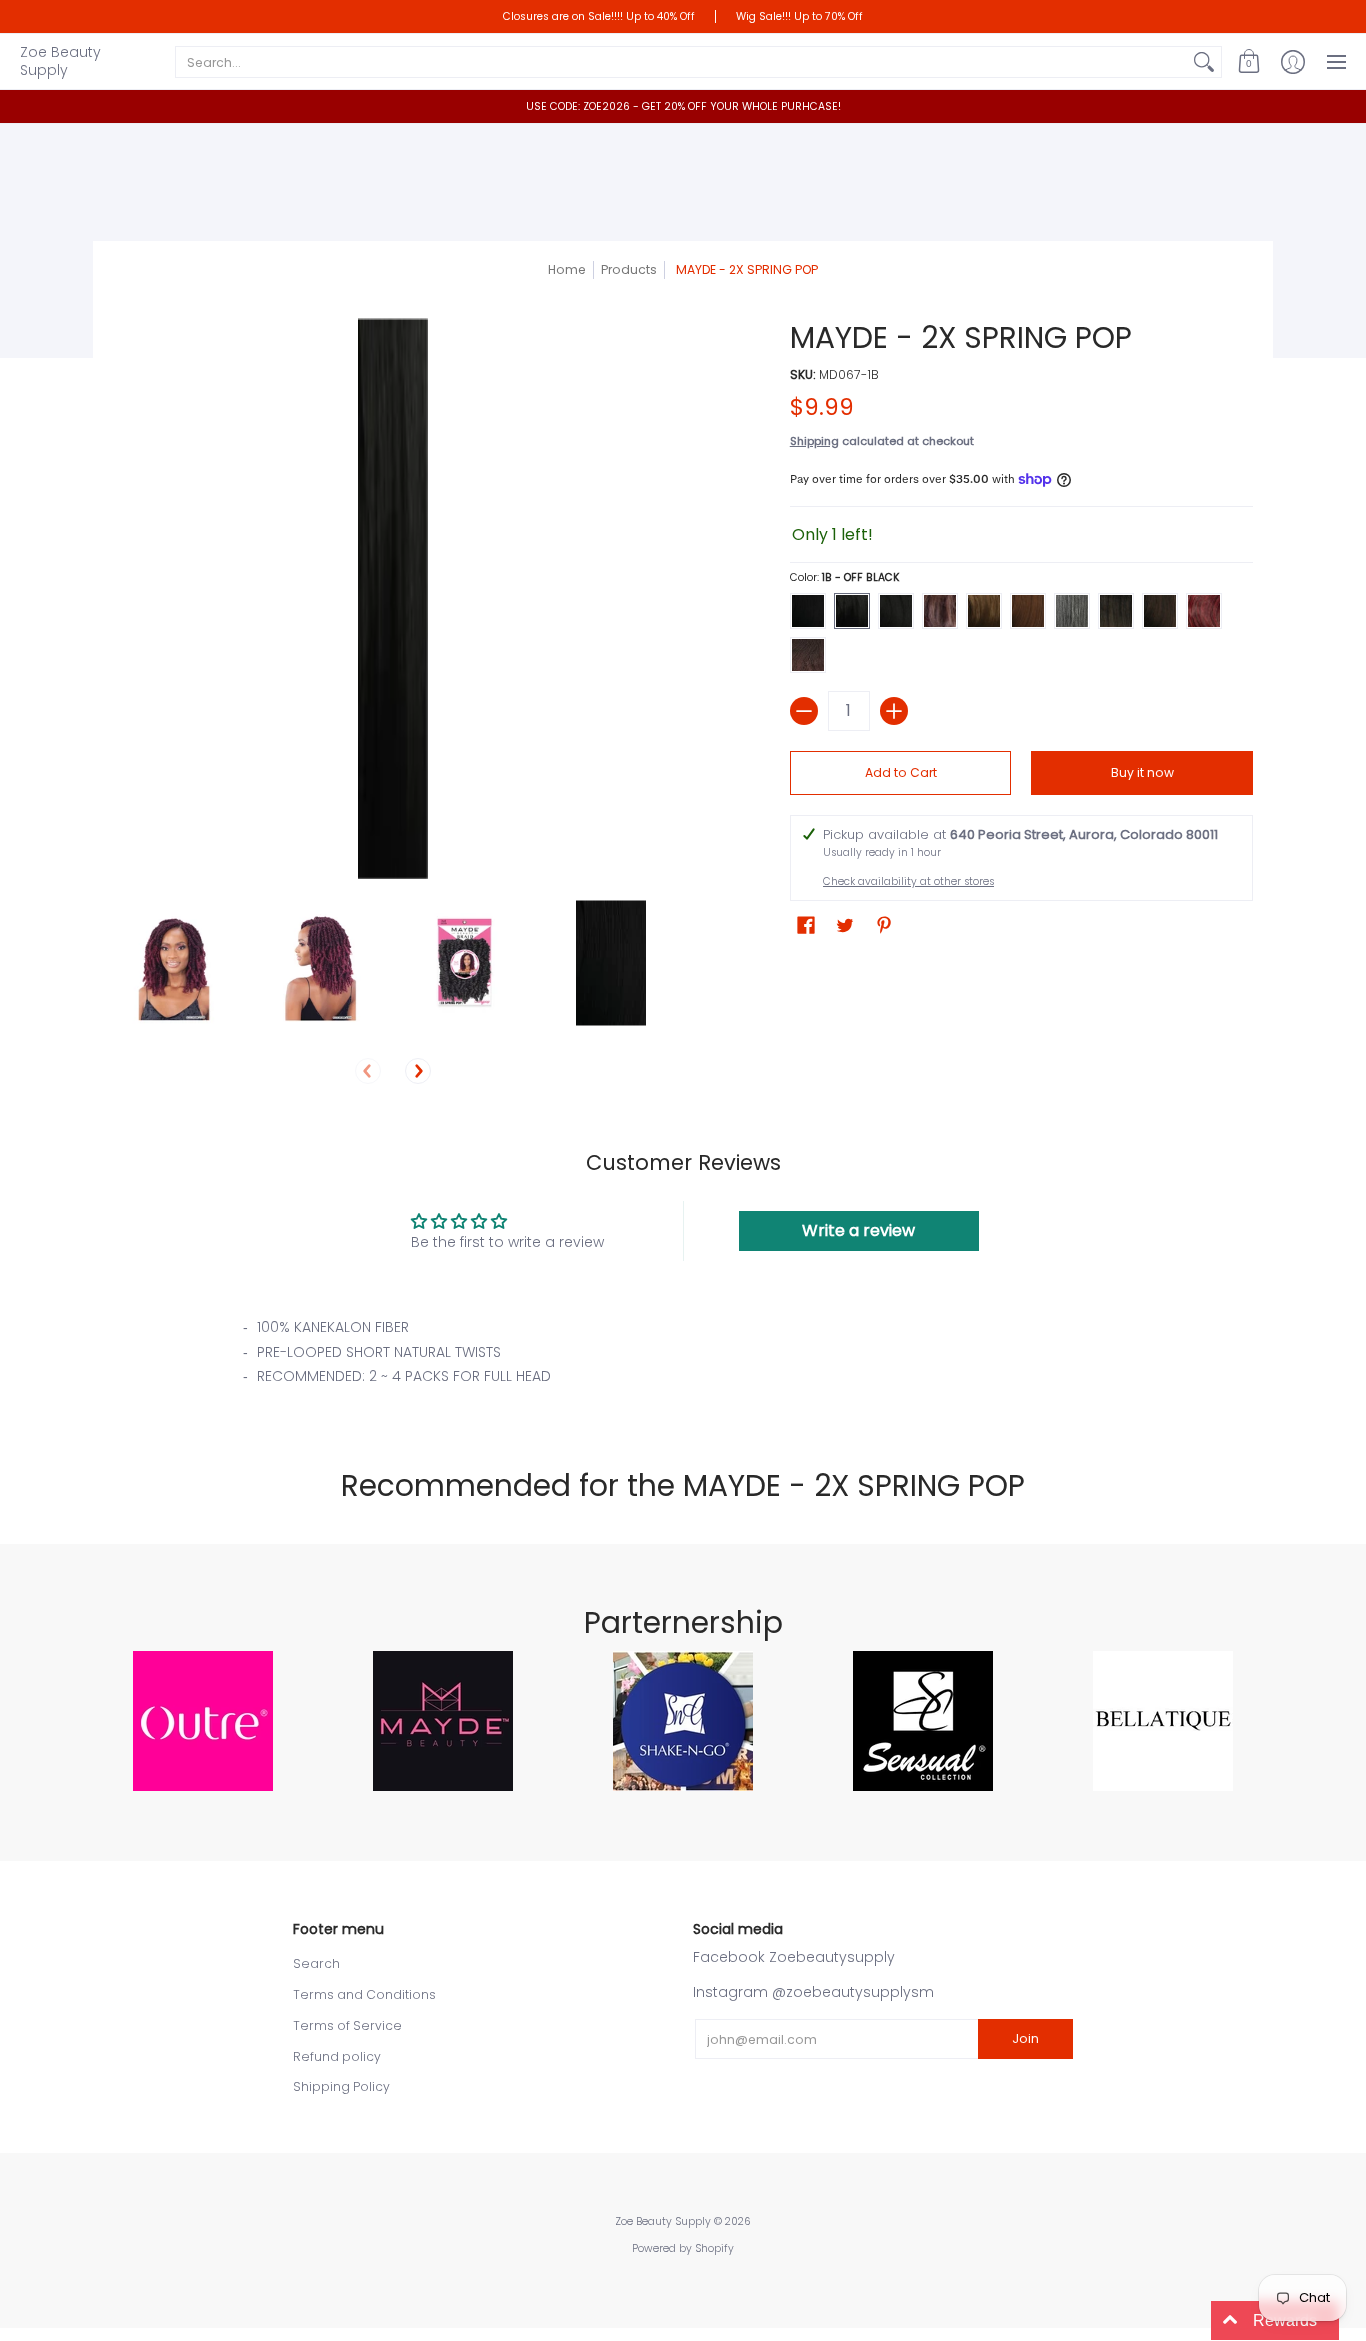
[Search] (1204, 62)
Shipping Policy (341, 2086)
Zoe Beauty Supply (60, 61)
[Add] (894, 711)
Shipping (814, 441)
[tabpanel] (683, 1358)
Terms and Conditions (364, 1994)
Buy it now (1142, 772)
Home (567, 269)
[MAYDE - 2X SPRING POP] (175, 963)
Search (316, 1963)
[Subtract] (804, 711)
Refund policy (337, 2056)
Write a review (858, 1230)
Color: (845, 577)
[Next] (418, 1071)
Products (629, 269)
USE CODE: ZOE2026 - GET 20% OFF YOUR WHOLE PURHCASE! (683, 106)
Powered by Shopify (683, 2248)
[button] (1249, 61)
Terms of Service (347, 2025)
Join (1025, 2038)
